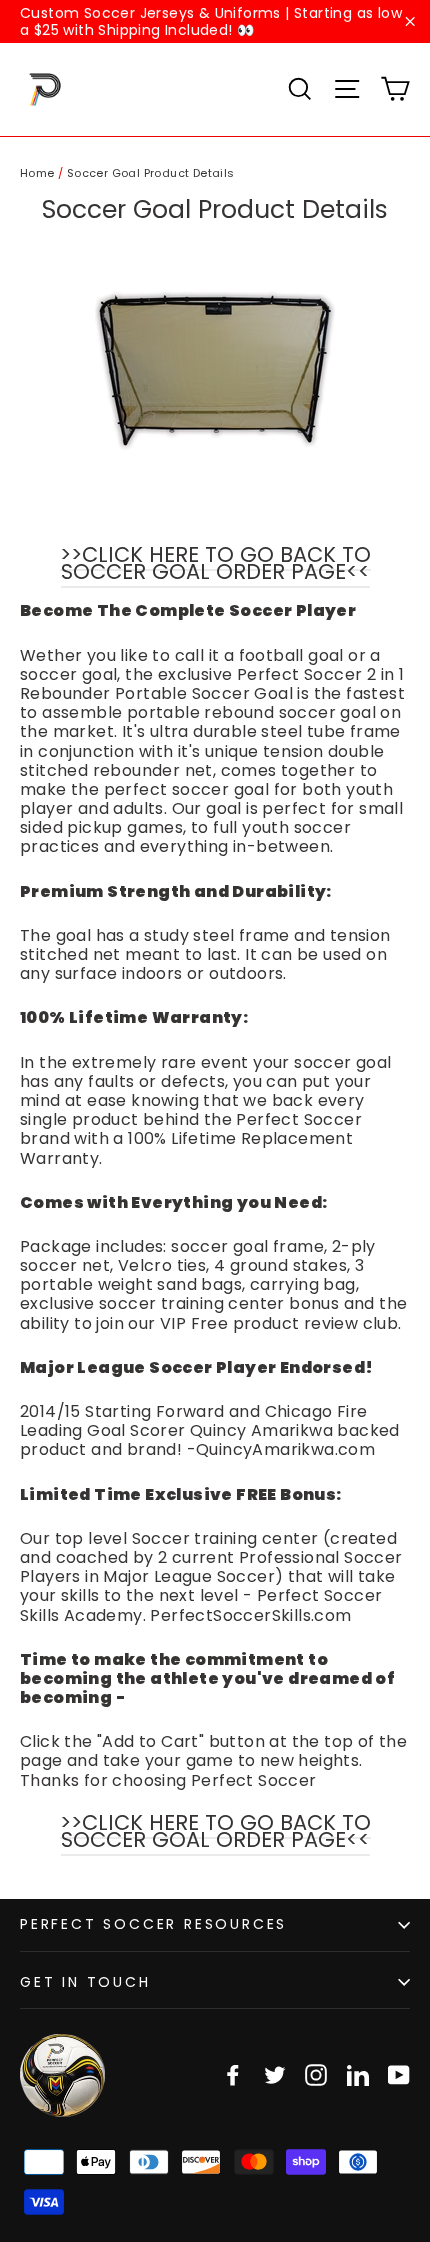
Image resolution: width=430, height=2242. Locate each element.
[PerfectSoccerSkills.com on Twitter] (275, 2075)
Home (37, 173)
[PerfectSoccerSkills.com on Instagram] (316, 2075)
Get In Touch (85, 1982)
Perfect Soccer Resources (153, 1924)
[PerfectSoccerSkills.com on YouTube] (399, 2075)
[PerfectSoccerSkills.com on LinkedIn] (358, 2075)
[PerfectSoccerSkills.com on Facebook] (233, 2075)
